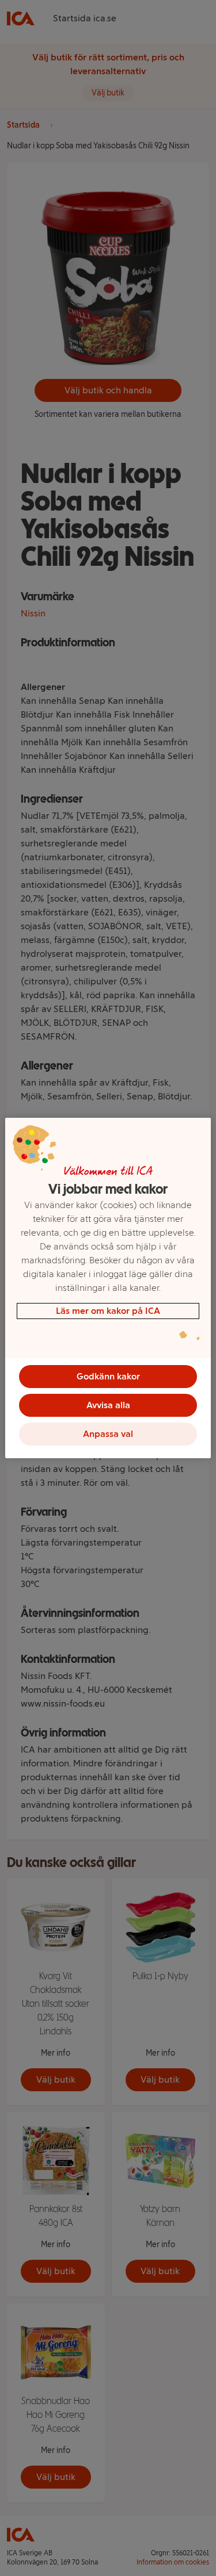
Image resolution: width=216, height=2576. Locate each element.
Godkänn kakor (108, 1376)
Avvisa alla (108, 1405)
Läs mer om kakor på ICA (108, 1311)
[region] (108, 1288)
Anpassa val (108, 1434)
